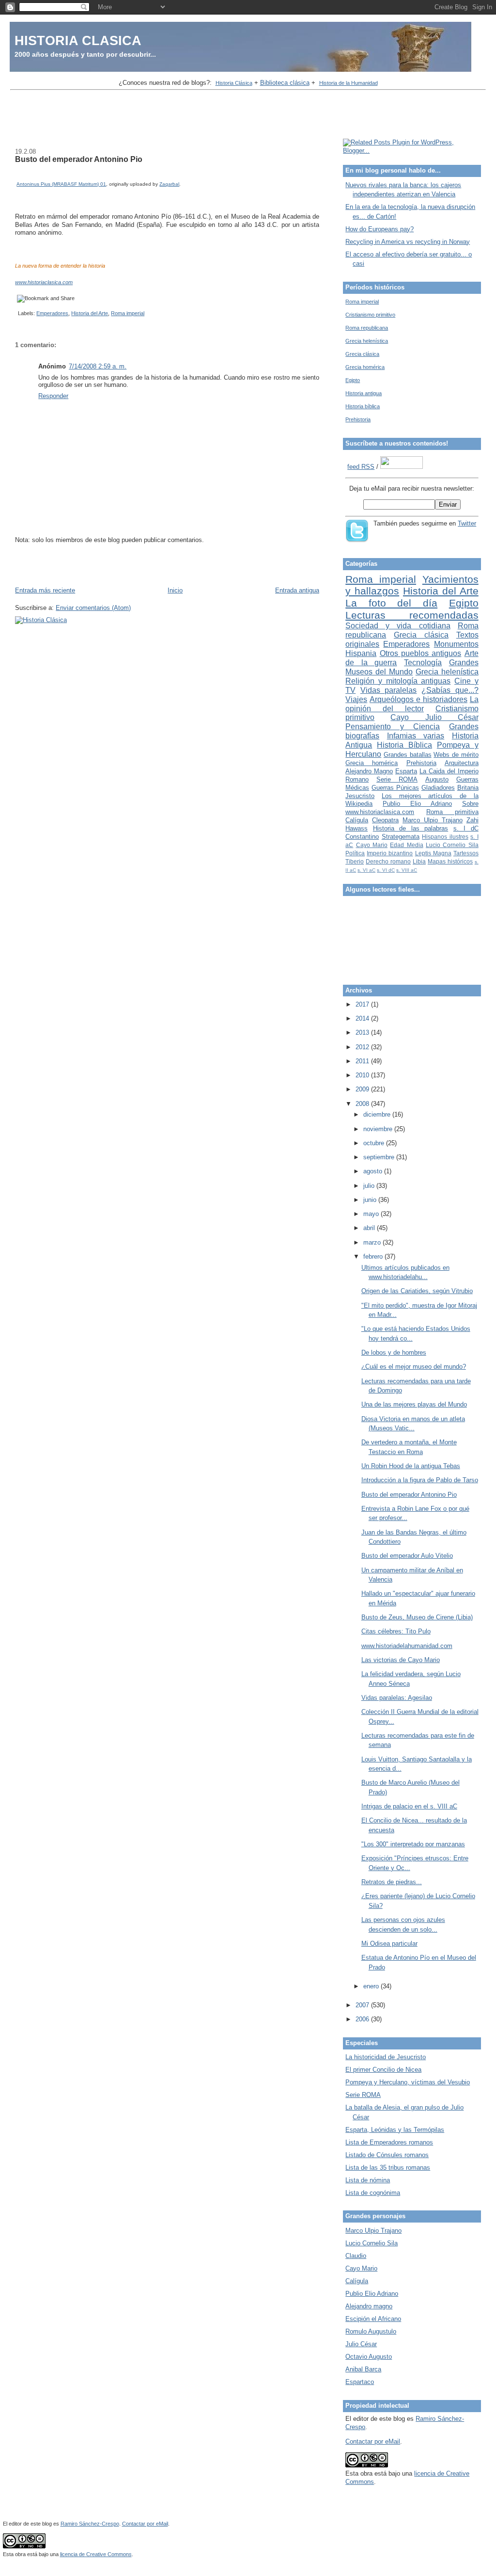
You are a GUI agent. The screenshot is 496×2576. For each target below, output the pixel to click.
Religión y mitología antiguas (398, 681)
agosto (374, 1171)
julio (370, 1186)
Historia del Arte (90, 313)
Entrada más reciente (45, 590)
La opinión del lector (412, 704)
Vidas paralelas (389, 690)
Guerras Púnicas (395, 788)
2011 (363, 1061)
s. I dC (466, 828)
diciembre (378, 1114)
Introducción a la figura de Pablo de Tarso (420, 1480)
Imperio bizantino (390, 853)
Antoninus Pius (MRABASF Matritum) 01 (61, 184)
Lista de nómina (368, 2180)
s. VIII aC (407, 870)
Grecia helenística (367, 341)
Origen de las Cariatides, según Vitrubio (417, 1291)
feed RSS (361, 467)
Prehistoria (358, 419)
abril (370, 1228)
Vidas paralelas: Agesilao (397, 1698)
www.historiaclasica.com (44, 282)
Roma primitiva (452, 812)
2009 (363, 1089)
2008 (363, 1104)
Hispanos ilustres (445, 837)
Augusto (437, 779)
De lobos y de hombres (394, 1352)
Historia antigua (364, 393)
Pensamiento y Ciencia (393, 727)
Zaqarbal (169, 184)
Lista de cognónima (373, 2193)
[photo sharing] (19, 175)
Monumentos (456, 644)
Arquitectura (462, 763)
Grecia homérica (365, 367)
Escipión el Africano (373, 2319)
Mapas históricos (450, 861)
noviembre (379, 1129)
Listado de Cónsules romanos (387, 2155)
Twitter (467, 523)
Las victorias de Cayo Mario (401, 1660)
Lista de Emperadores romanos (389, 2142)
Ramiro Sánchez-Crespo (90, 2524)
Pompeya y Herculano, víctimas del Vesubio (408, 2082)
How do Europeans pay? (380, 229)
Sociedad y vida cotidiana (398, 626)
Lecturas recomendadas (412, 615)
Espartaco (360, 2382)
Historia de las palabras (411, 828)
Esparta (406, 771)
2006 (363, 2019)
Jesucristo (360, 796)
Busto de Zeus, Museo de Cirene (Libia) (417, 1617)
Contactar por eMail (373, 2441)
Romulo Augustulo (371, 2331)
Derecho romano (388, 861)
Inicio (175, 590)
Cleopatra (385, 820)
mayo (372, 1214)
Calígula (357, 820)
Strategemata (401, 837)
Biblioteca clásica (285, 83)
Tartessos (466, 853)
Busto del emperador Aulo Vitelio (407, 1556)
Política (355, 853)
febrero (374, 1256)
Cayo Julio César (434, 717)
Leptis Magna (433, 853)
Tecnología (423, 663)
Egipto (353, 380)
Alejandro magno (369, 2306)
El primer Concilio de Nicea (383, 2070)
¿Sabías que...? (450, 690)
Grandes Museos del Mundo (412, 667)
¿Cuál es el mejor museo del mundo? (414, 1367)
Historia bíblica (363, 406)
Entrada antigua (297, 590)
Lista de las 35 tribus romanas (388, 2168)
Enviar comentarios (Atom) (93, 608)
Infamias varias (416, 736)
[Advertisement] (248, 115)
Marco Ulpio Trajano (433, 820)
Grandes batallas (408, 755)
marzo (373, 1242)
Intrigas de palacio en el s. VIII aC (409, 1806)
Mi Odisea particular (389, 1944)
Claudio (356, 2256)
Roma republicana (367, 328)
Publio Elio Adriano (417, 804)
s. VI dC (386, 870)
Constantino (362, 837)
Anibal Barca (363, 2369)
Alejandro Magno (369, 771)
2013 (363, 1032)
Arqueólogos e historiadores (418, 699)
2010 (363, 1075)
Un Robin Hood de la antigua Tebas (411, 1466)
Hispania (361, 653)
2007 (363, 2005)
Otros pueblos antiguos (421, 653)
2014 (363, 1018)
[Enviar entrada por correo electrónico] (16, 313)
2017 (363, 1004)
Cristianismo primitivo (370, 315)
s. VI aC (366, 870)
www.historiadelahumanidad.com (407, 1646)
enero (372, 1986)
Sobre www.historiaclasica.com (412, 808)
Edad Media (406, 845)
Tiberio (355, 861)
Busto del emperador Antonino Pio (79, 159)
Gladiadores (438, 788)
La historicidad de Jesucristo (386, 2057)
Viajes (356, 699)
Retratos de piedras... (392, 1882)
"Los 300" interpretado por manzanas (413, 1844)
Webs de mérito (456, 755)
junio (371, 1200)
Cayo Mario (372, 845)
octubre (375, 1143)
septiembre (380, 1157)
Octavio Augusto (369, 2357)
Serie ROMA (397, 779)
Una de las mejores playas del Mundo (414, 1404)
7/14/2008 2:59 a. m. (98, 366)
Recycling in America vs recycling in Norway (408, 242)
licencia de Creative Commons (96, 2554)
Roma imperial (128, 313)
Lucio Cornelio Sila (452, 845)
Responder (53, 396)
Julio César (361, 2344)
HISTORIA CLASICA (78, 40)
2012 (363, 1047)
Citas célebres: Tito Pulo (396, 1631)
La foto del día (391, 603)
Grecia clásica (362, 354)
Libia (419, 861)
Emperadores (52, 313)
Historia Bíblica (404, 745)
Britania (468, 788)
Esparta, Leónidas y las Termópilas (395, 2130)
